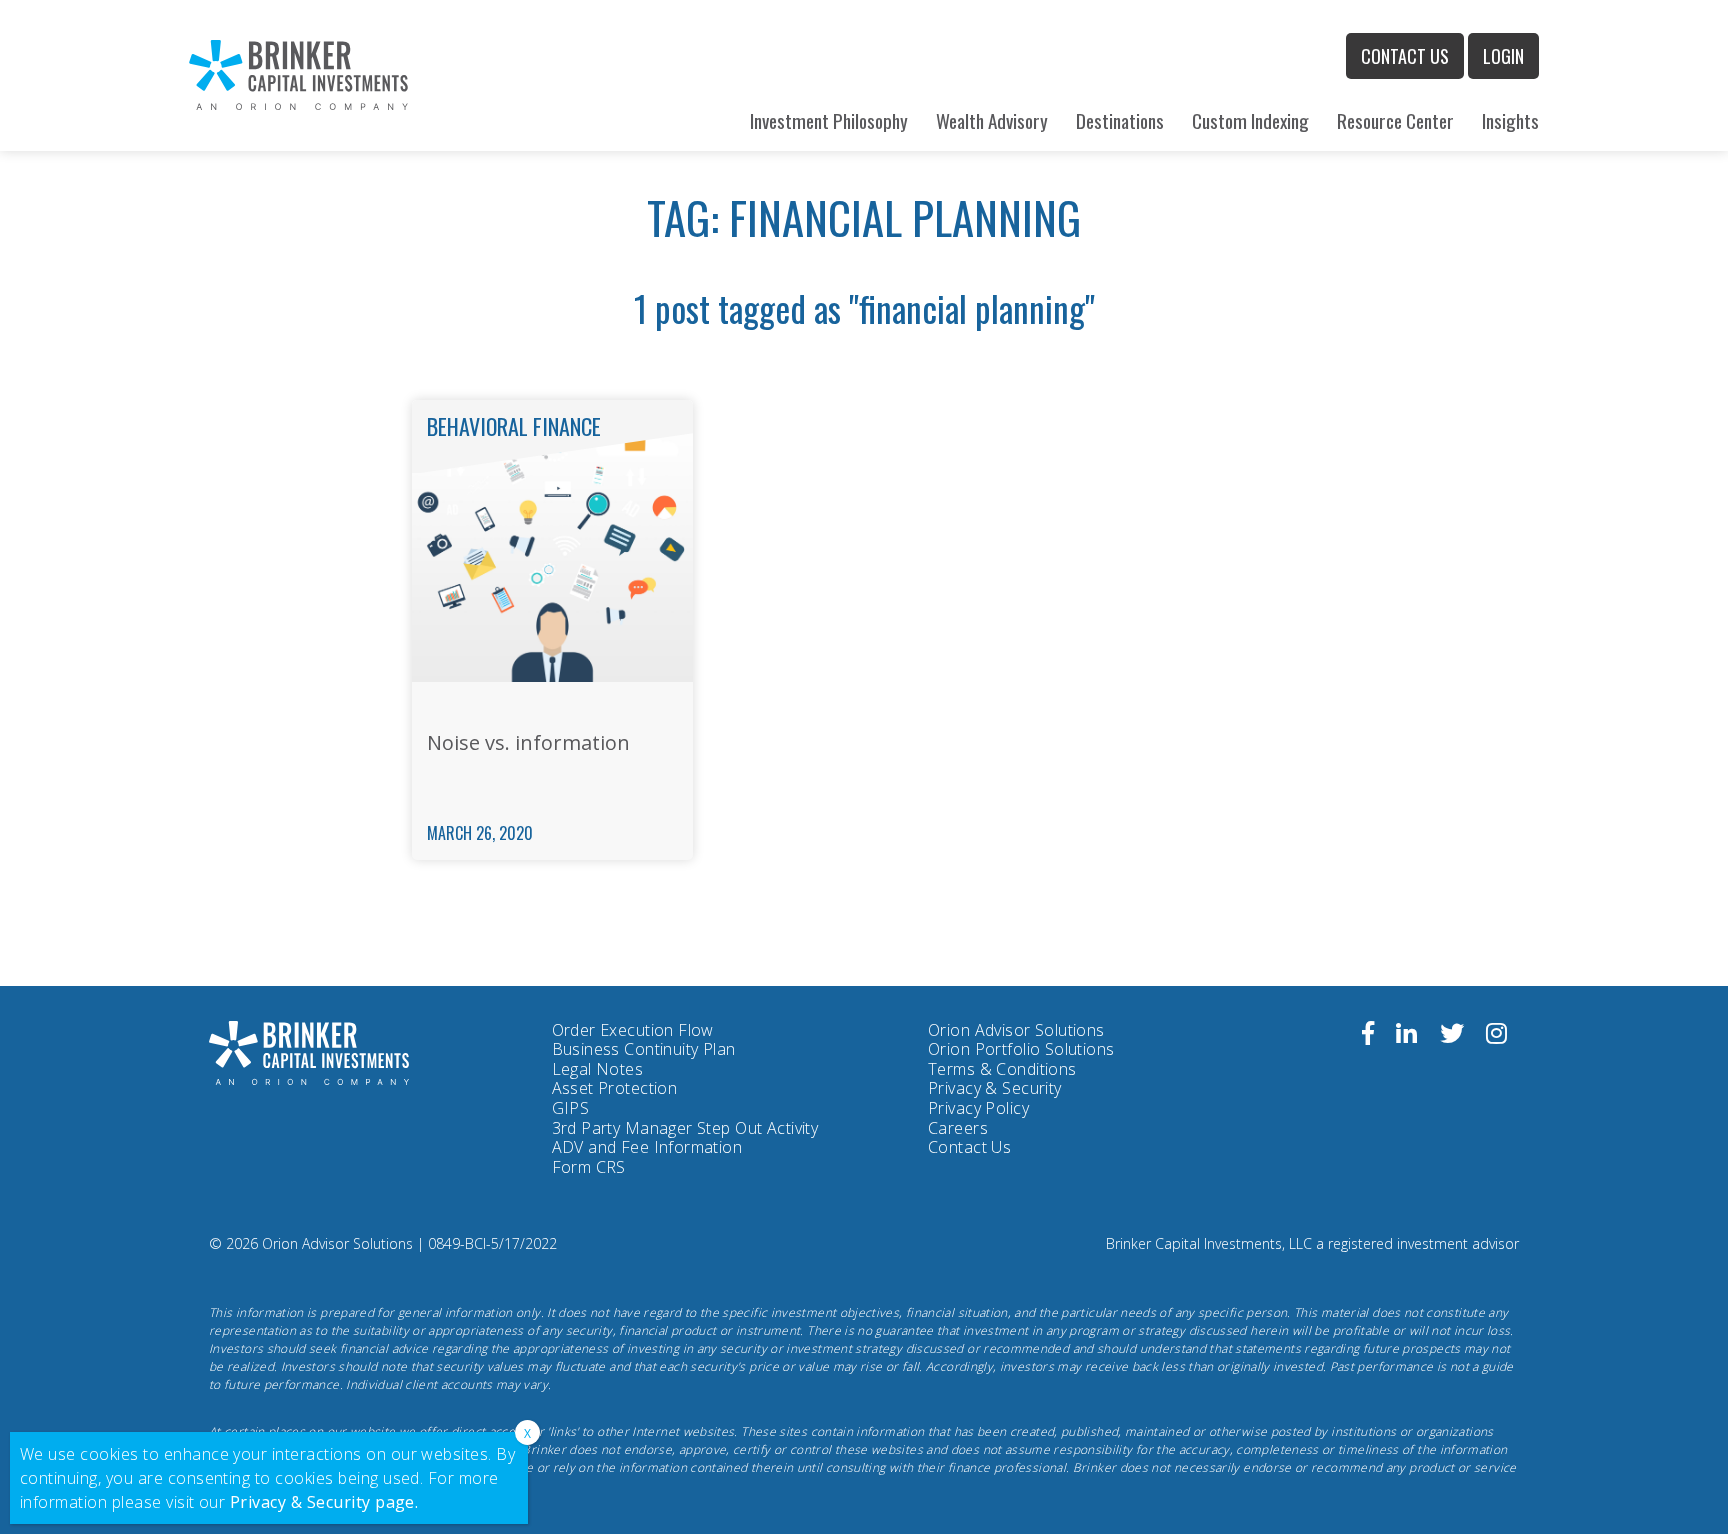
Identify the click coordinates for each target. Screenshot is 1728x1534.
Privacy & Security (995, 1088)
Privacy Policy (978, 1109)
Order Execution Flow (633, 1030)
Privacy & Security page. (324, 1502)
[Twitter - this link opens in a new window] (1452, 1036)
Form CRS (589, 1168)
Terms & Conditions (1002, 1069)
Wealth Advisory (992, 120)
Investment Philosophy (829, 120)
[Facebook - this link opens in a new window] (1368, 1036)
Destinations (1120, 120)
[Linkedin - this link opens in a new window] (1406, 1036)
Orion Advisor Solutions (1016, 1031)
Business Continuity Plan (644, 1049)
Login (1503, 56)
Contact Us (1405, 56)
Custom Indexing (1250, 120)
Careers (958, 1128)
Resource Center (1395, 120)
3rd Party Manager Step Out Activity (685, 1129)
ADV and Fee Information (647, 1147)
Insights (1510, 120)
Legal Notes (598, 1069)
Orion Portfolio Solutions (1021, 1050)
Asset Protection (615, 1088)
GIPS (571, 1108)
